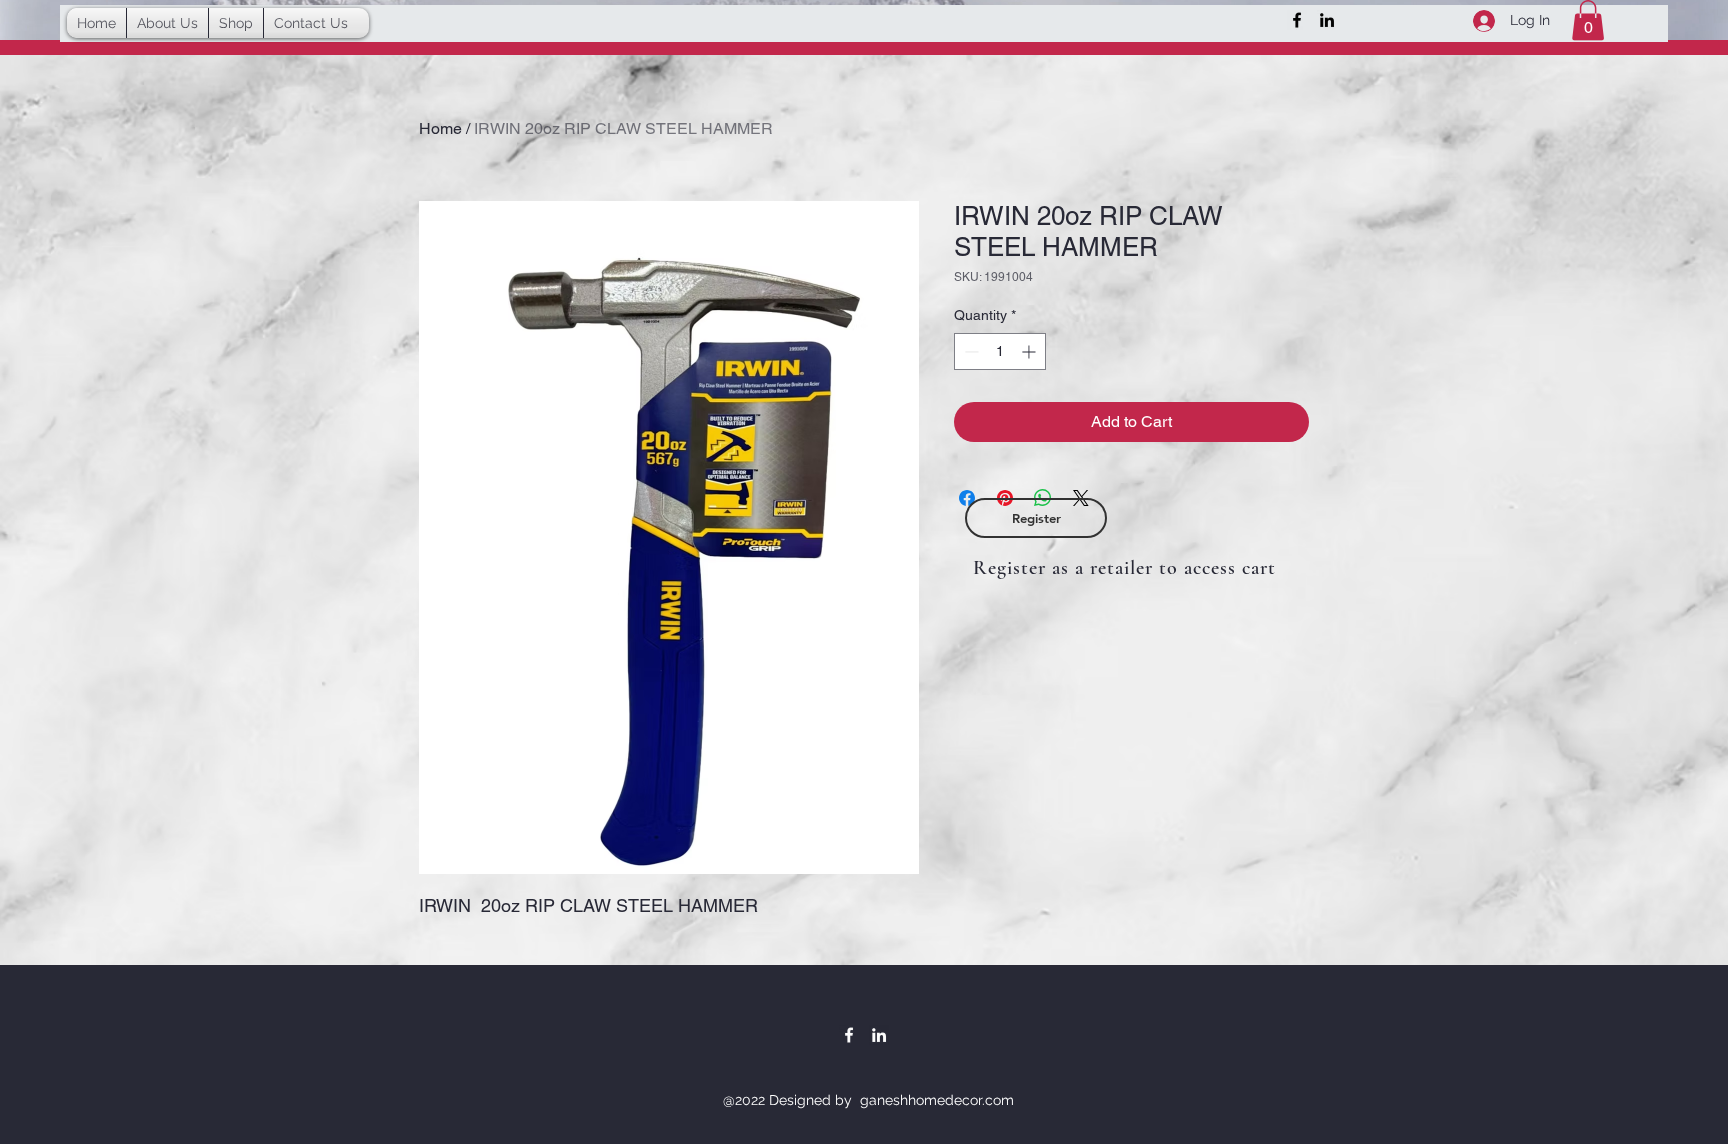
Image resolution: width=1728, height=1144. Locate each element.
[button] (1588, 20)
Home (440, 128)
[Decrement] (969, 351)
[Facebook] (1297, 20)
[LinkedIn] (1327, 20)
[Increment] (1030, 351)
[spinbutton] (1000, 351)
